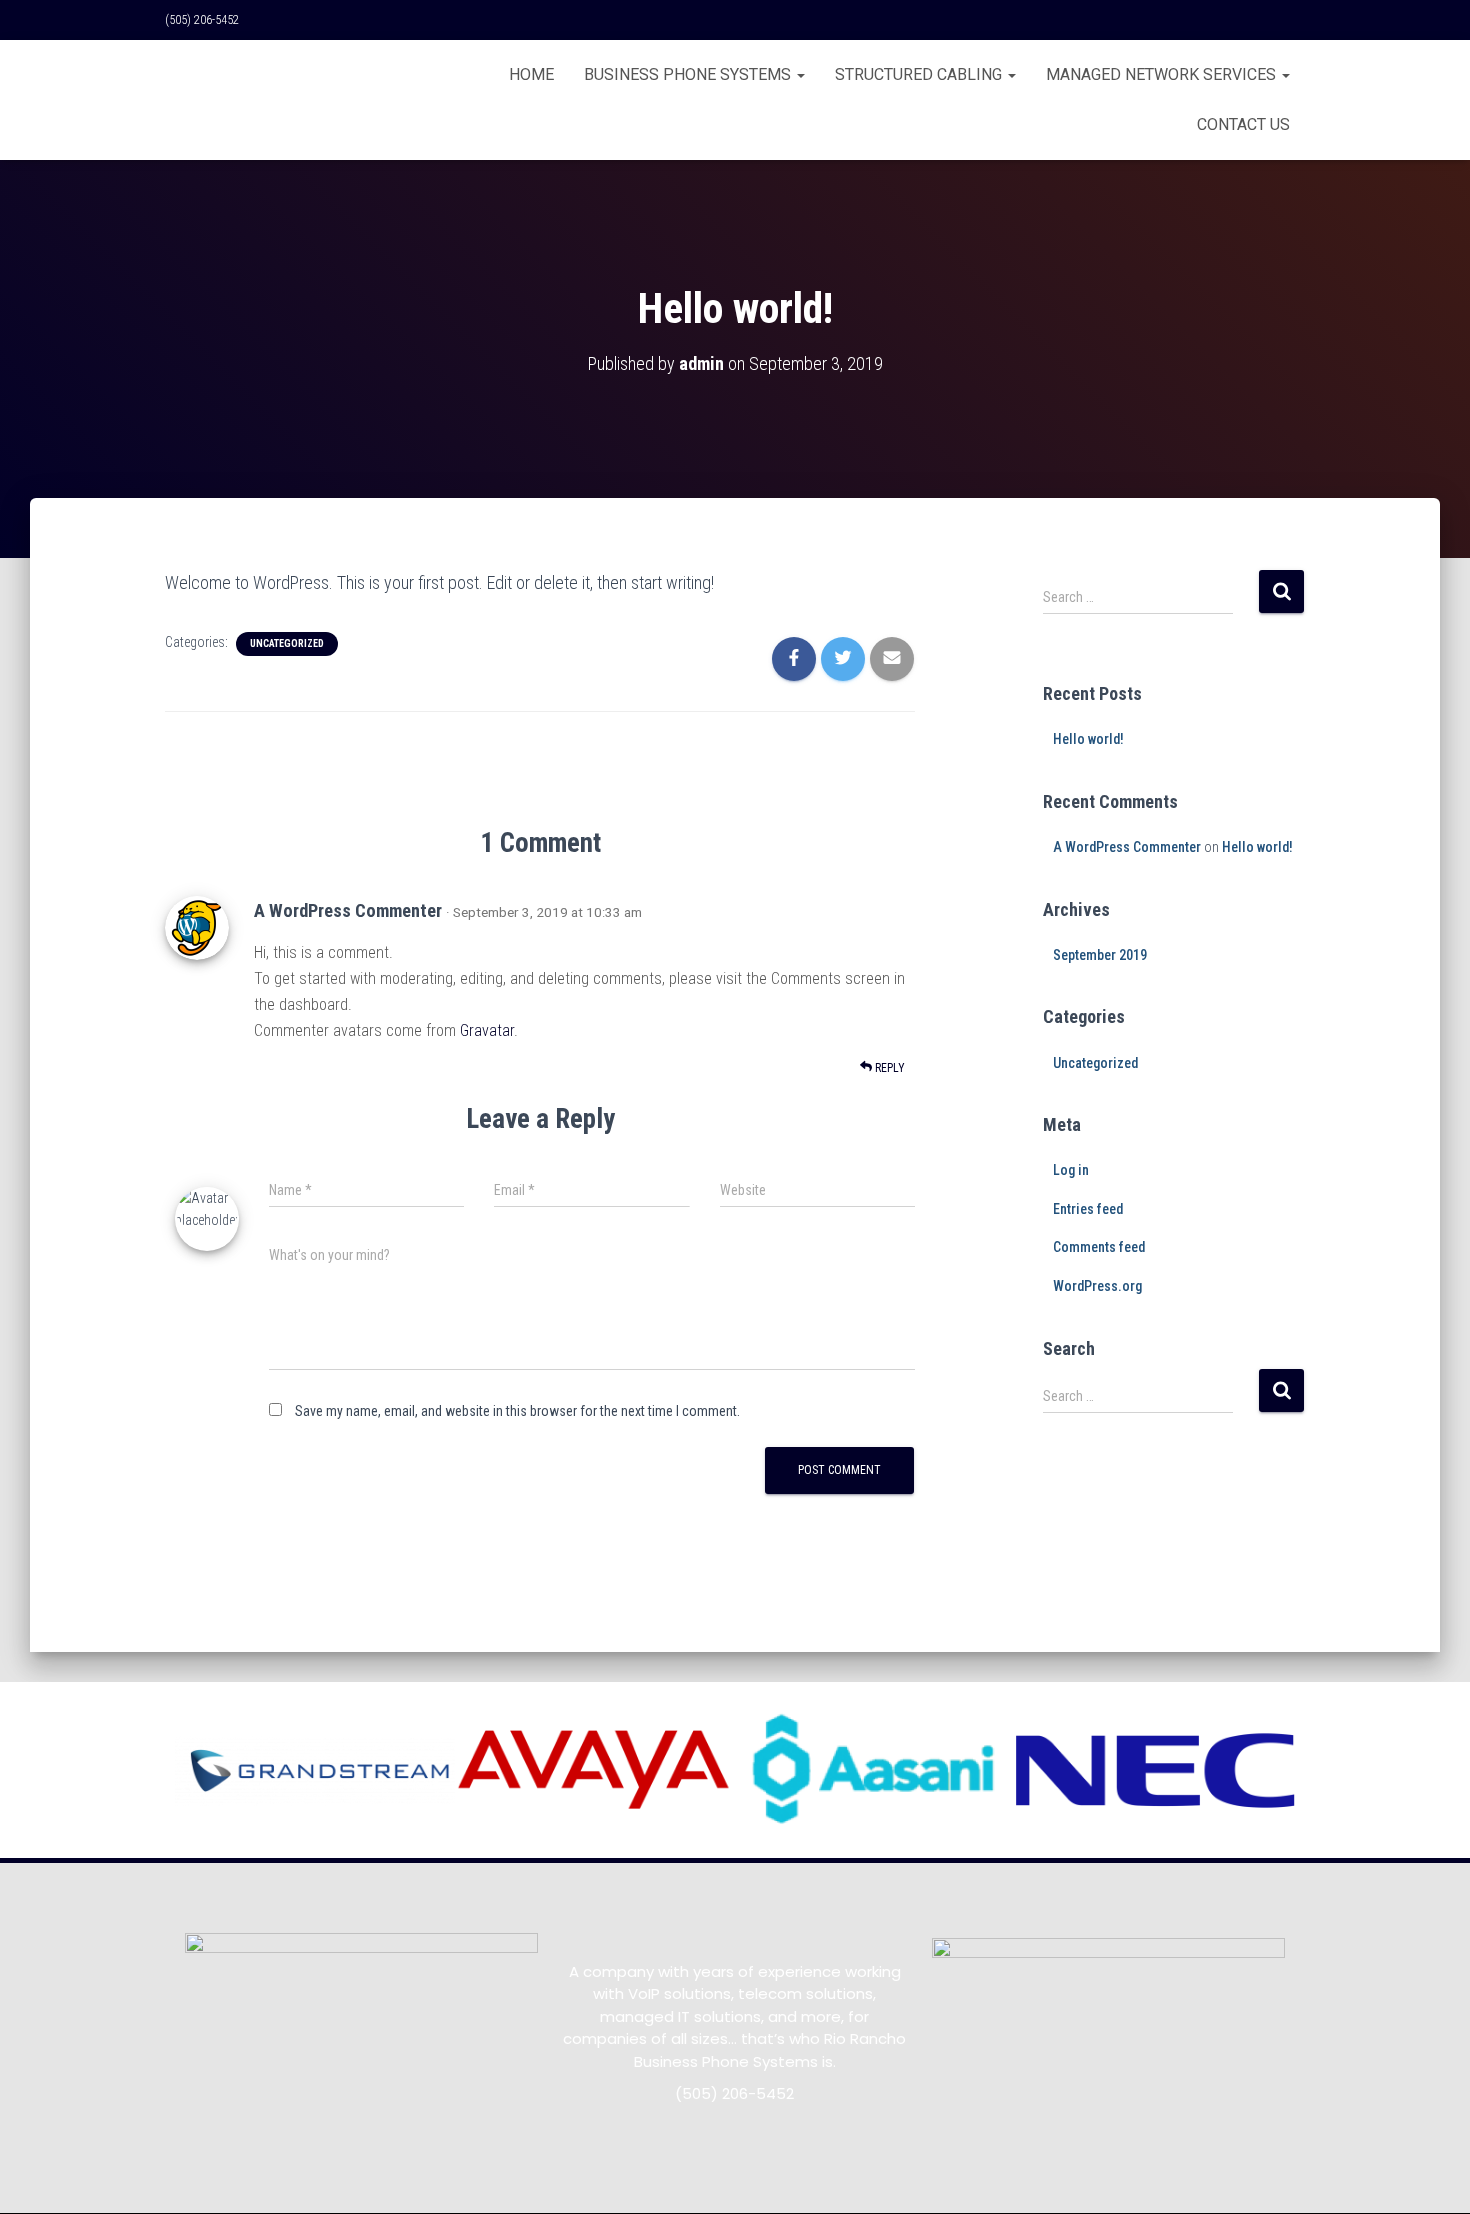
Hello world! (1088, 739)
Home (531, 74)
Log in (1071, 1170)
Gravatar (487, 1030)
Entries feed (1088, 1209)
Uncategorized (287, 643)
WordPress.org (1097, 1286)
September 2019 (1100, 955)
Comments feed (1099, 1247)
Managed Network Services (1163, 74)
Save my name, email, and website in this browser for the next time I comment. (517, 1411)
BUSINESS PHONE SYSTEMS (689, 74)
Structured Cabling (920, 74)
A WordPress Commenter (348, 910)
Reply (888, 1068)
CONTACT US (1243, 124)
